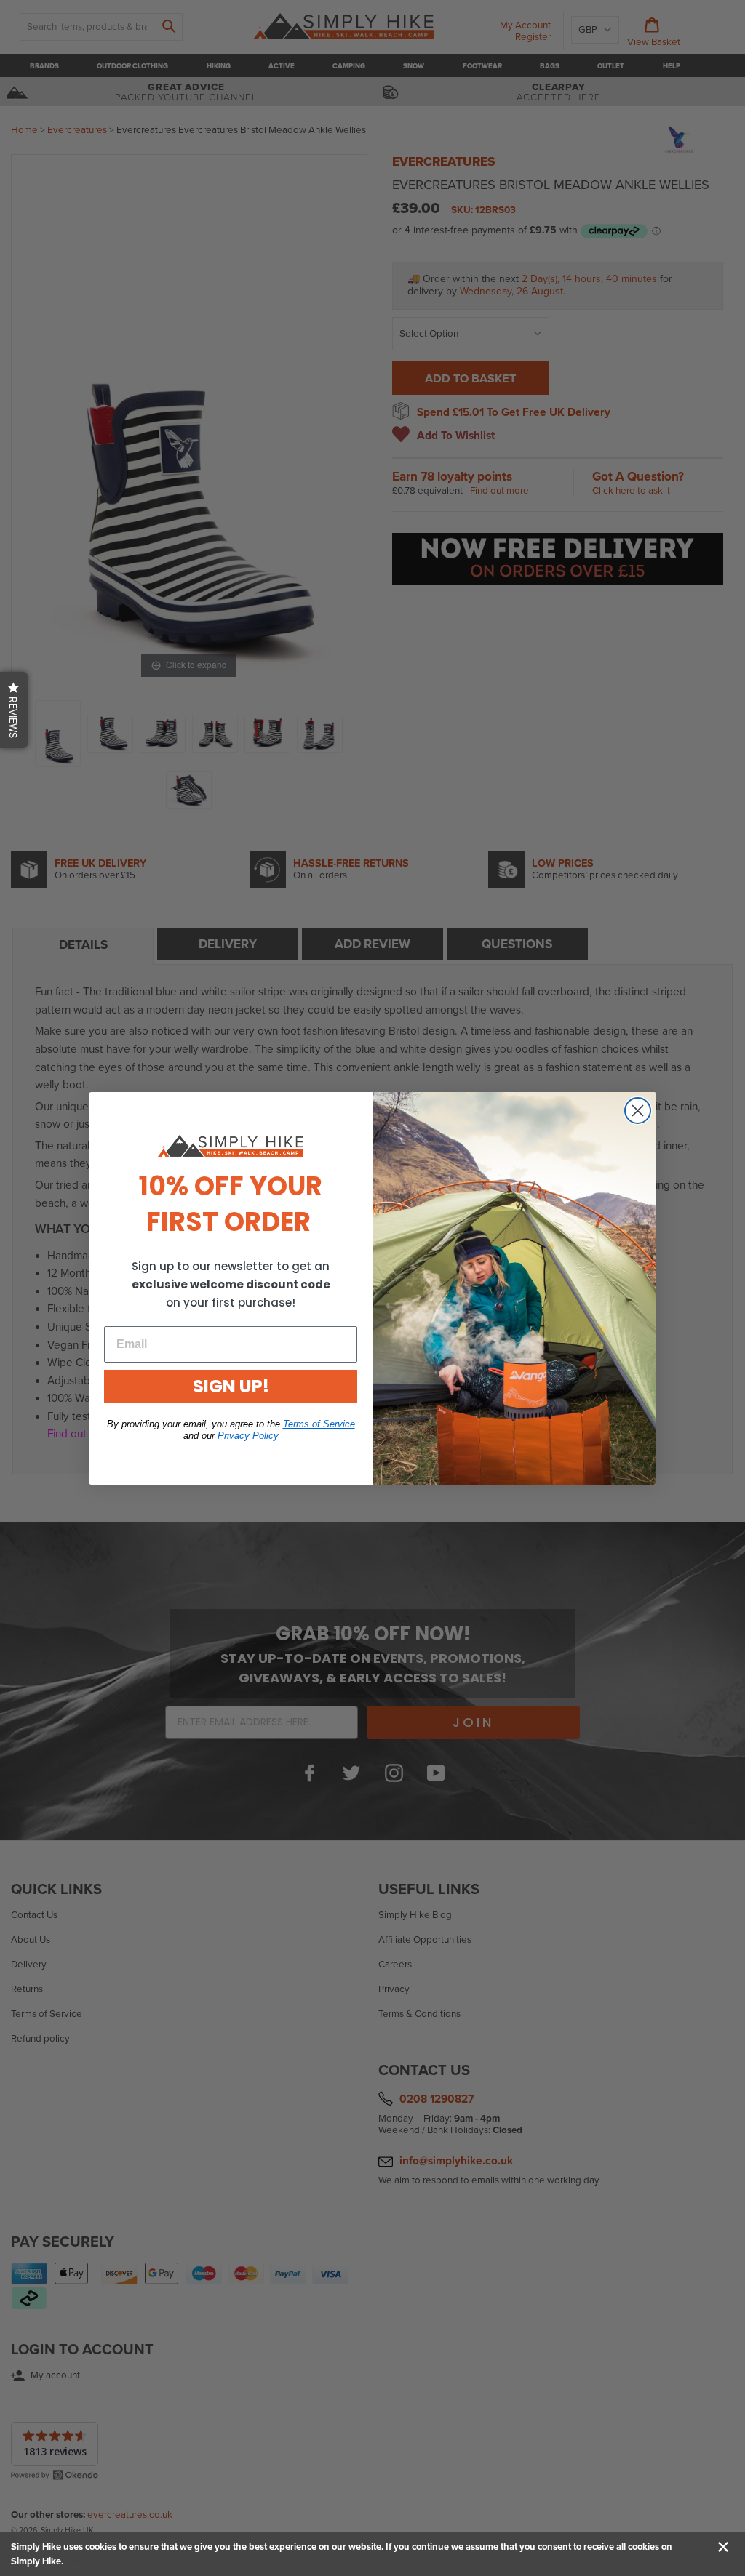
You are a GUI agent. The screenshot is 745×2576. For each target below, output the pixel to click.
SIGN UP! (231, 1386)
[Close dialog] (638, 1111)
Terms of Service (319, 1424)
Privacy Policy (248, 1436)
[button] (14, 710)
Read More (88, 2561)
